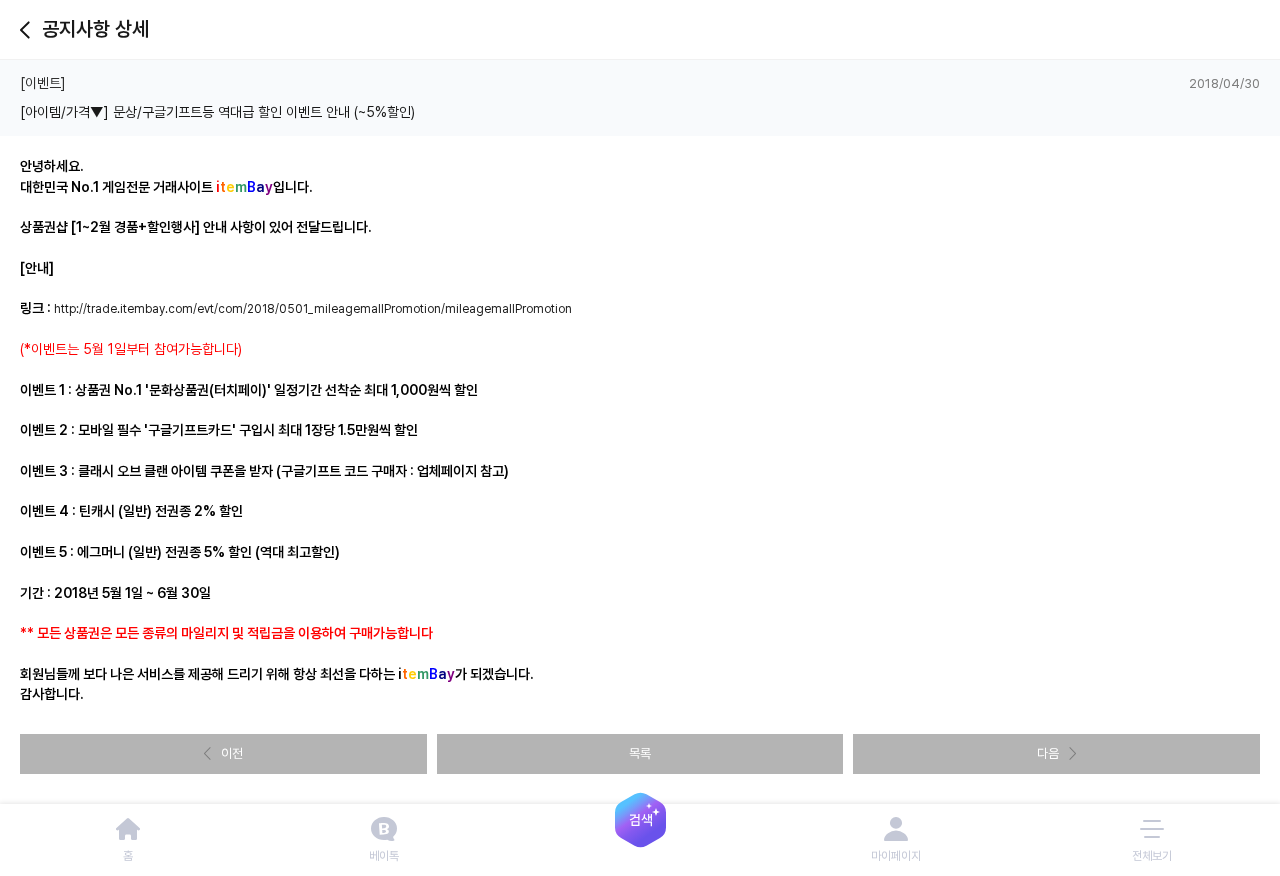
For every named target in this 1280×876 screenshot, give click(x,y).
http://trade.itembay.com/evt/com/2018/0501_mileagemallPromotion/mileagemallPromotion (313, 309)
